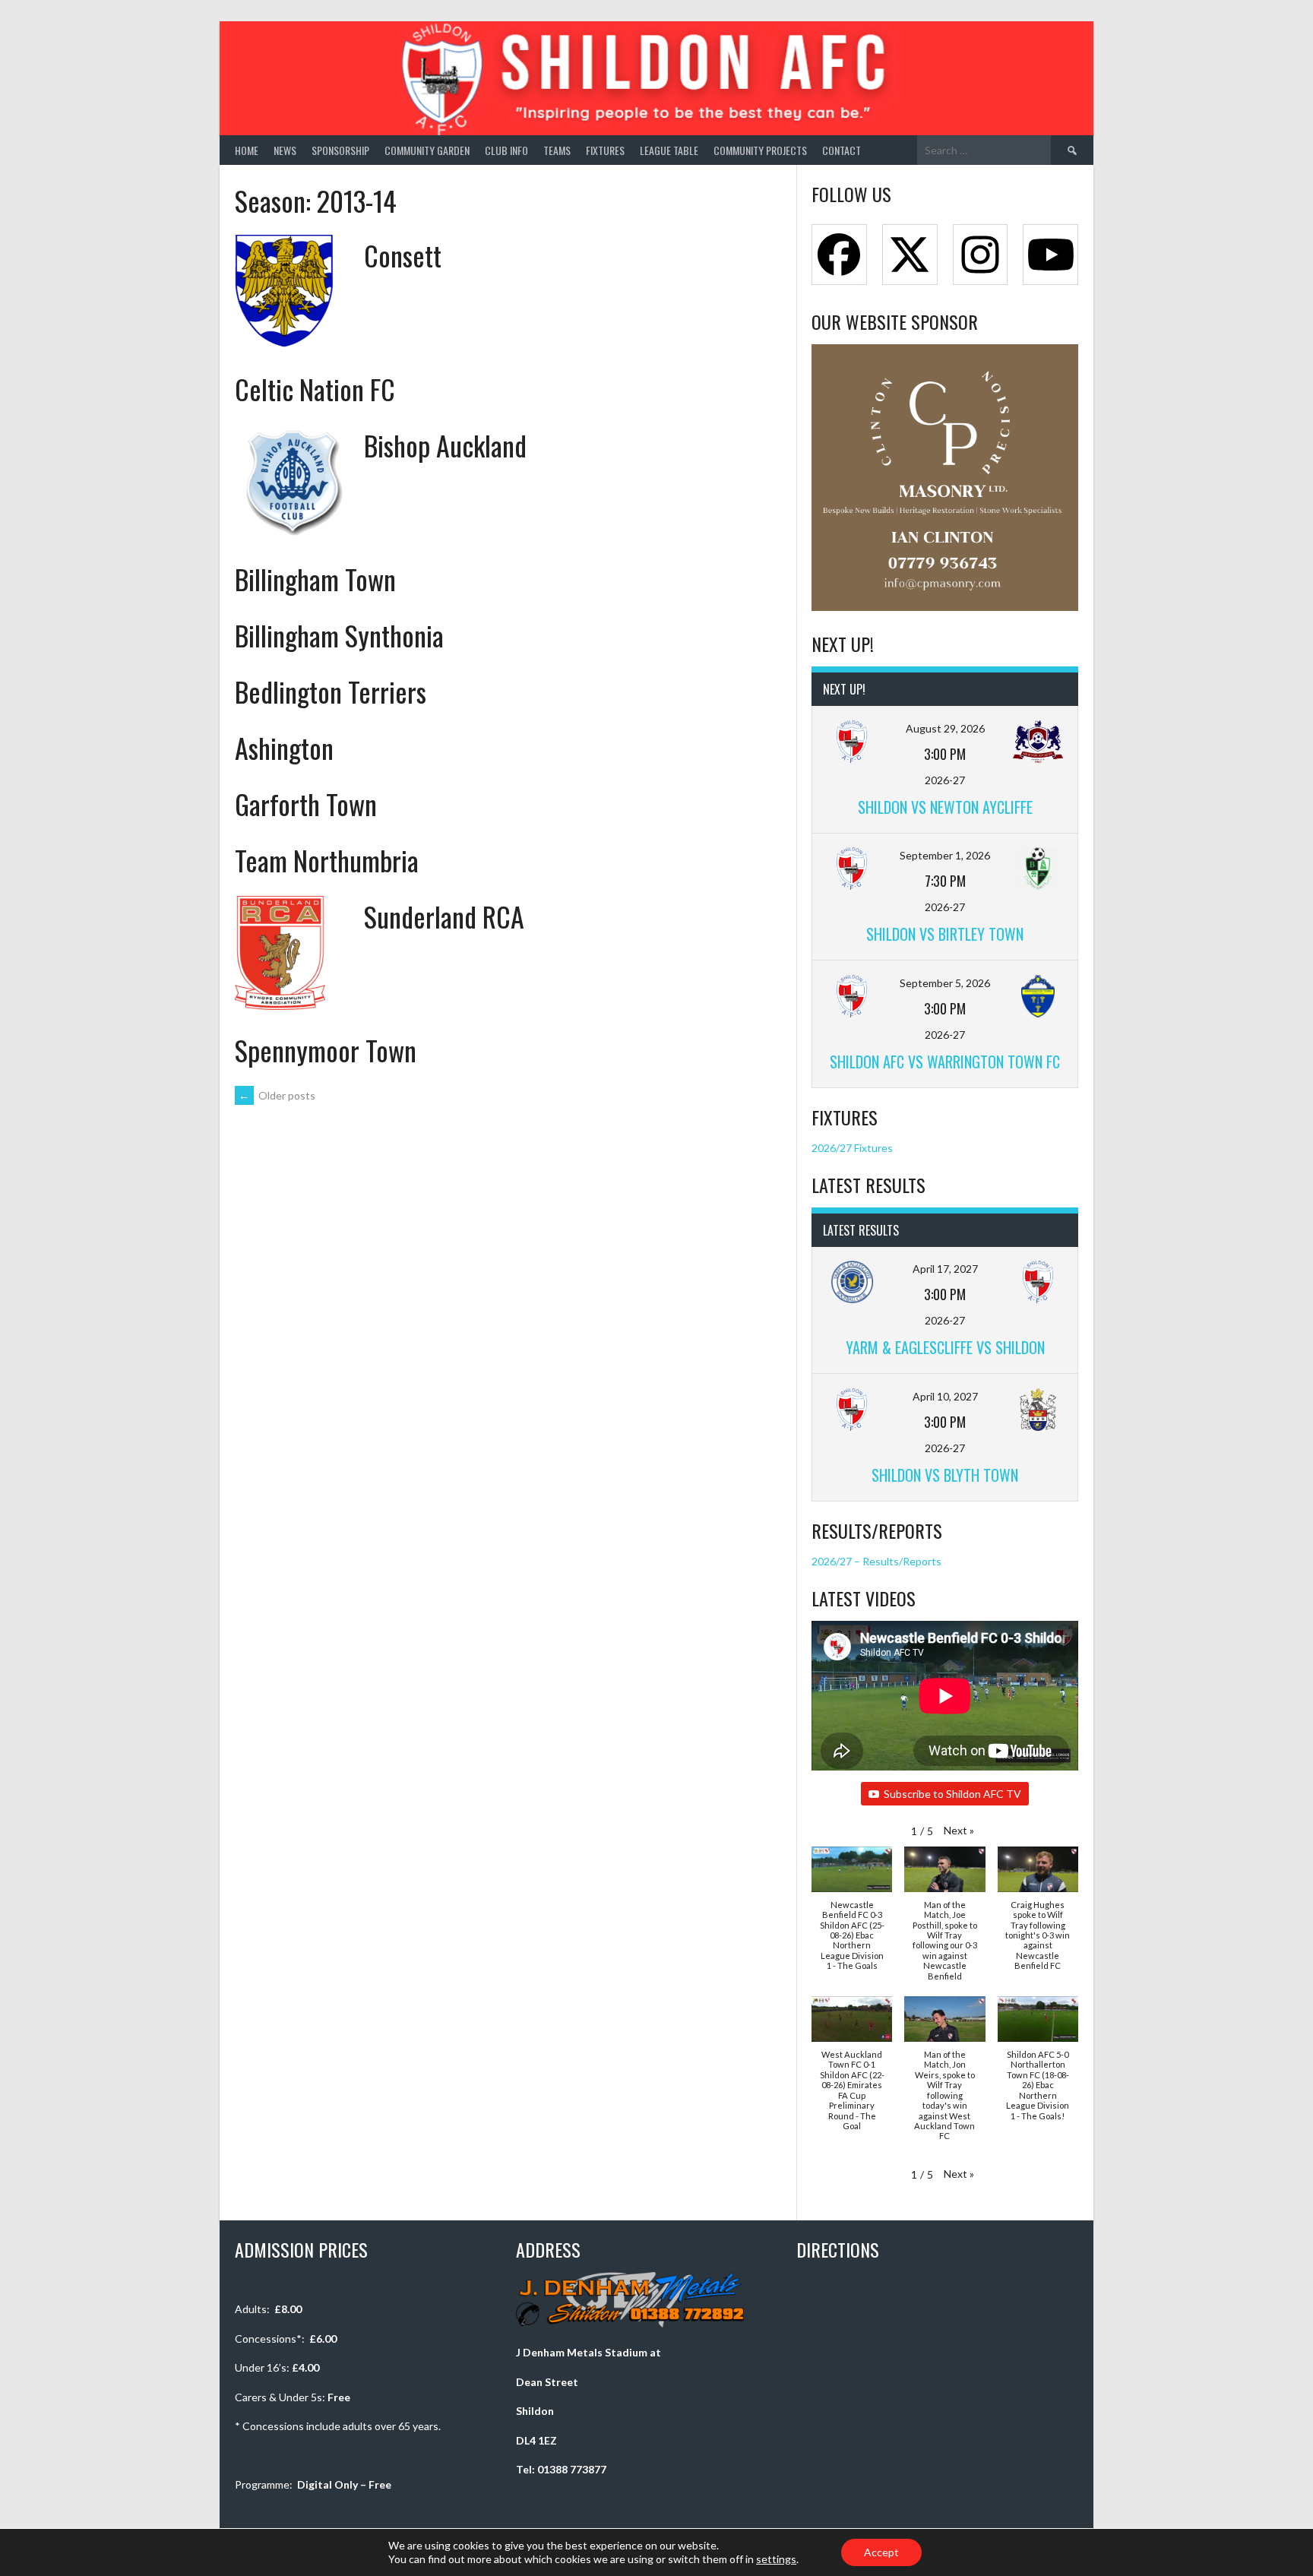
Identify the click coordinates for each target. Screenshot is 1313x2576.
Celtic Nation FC (315, 389)
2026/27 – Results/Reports (876, 1561)
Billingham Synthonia (339, 635)
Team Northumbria (327, 860)
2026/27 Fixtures (852, 1148)
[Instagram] (981, 255)
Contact (842, 150)
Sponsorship (340, 150)
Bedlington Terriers (331, 691)
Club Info (506, 150)
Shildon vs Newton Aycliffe (945, 807)
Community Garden (427, 150)
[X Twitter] (910, 255)
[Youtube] (1050, 255)
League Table (669, 150)
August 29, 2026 (945, 728)
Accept (881, 2552)
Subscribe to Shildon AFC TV (952, 1794)
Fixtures (605, 150)
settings (776, 2559)
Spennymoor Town (326, 1050)
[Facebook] (839, 255)
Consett (403, 255)
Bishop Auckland (445, 445)
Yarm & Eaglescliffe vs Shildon (945, 1347)
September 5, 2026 (945, 983)
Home (247, 150)
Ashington (284, 747)
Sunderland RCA (444, 916)
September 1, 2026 (945, 855)
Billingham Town (315, 579)
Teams (557, 150)
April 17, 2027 (945, 1269)
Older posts (277, 1095)
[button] (959, 1830)
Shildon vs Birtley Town (945, 934)
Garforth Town (306, 804)
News (285, 150)
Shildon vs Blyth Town (945, 1475)
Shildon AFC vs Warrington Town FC (945, 1062)
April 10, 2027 (945, 1396)
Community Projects (760, 150)
